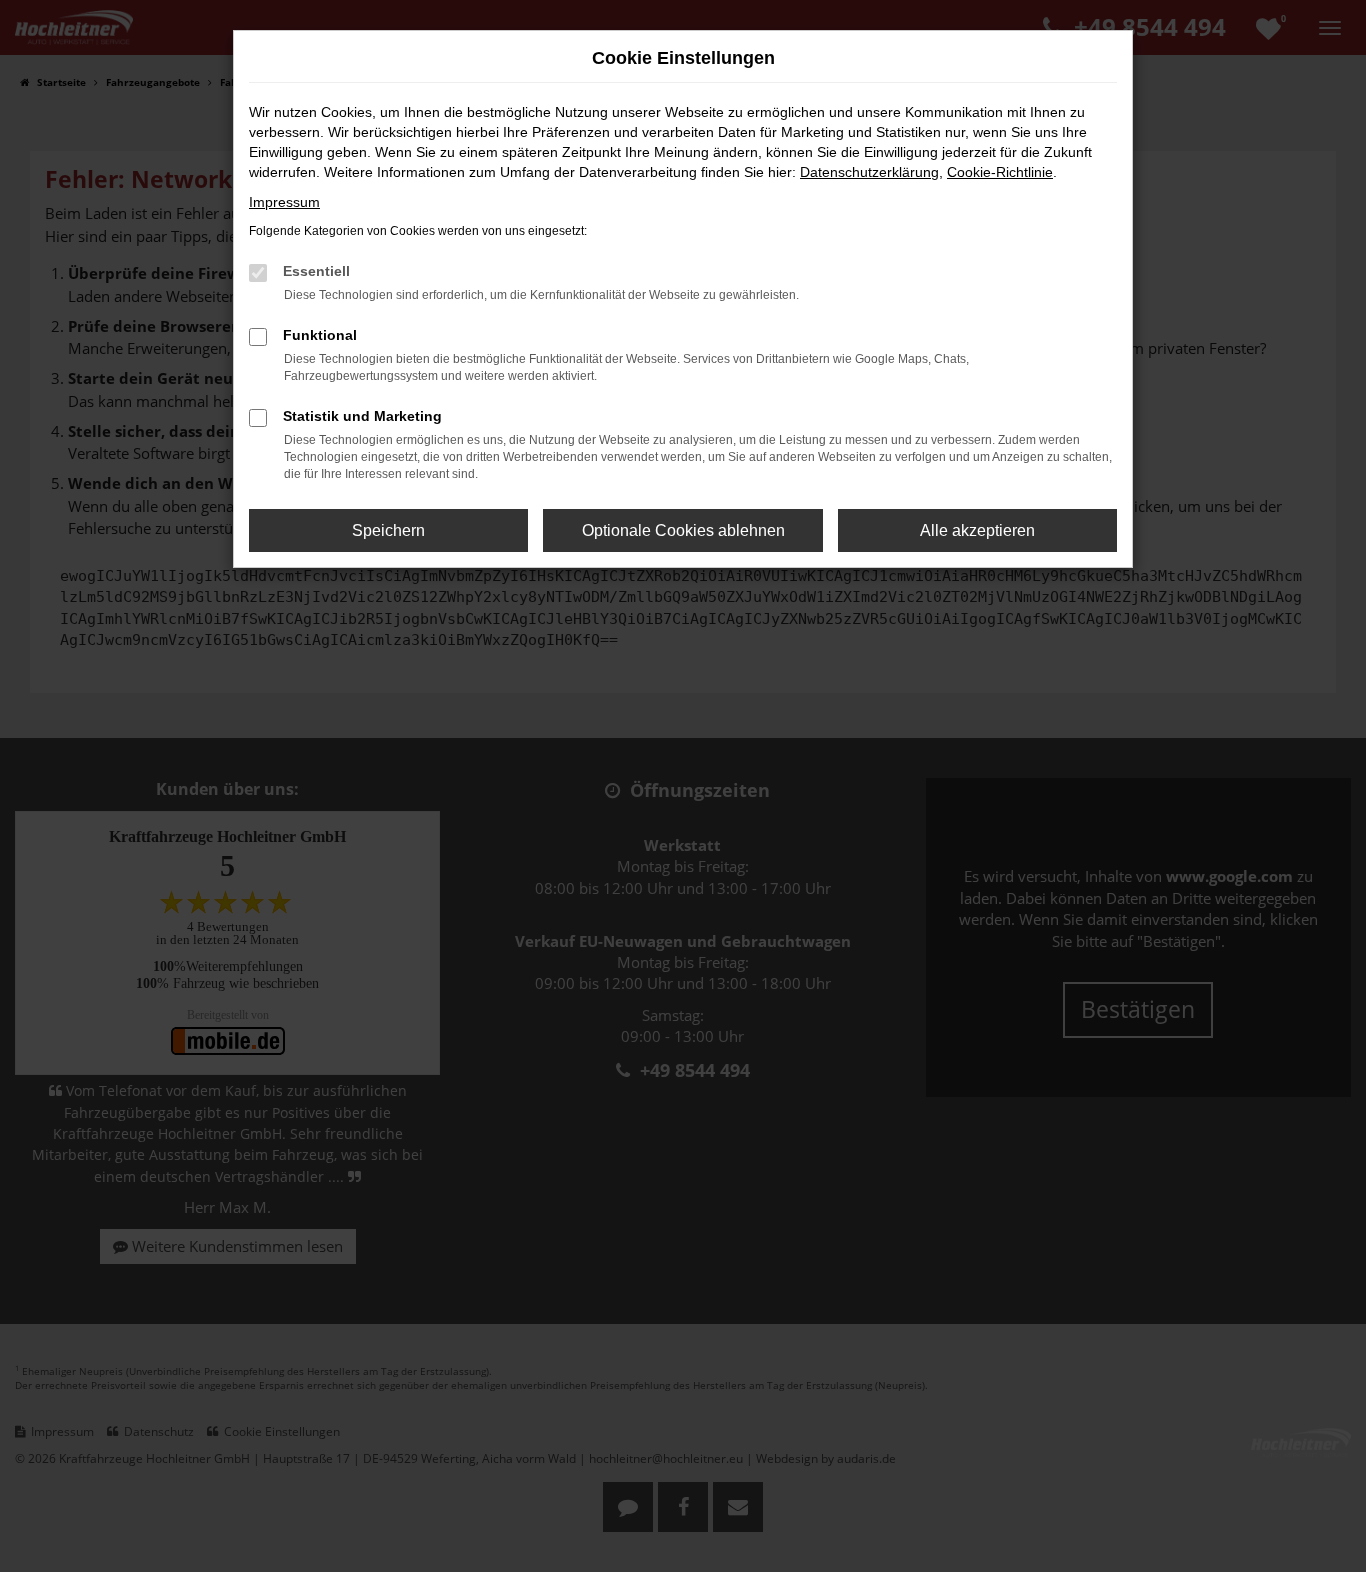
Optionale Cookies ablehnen (683, 530)
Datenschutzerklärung (869, 172)
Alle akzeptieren (977, 530)
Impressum (284, 202)
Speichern (388, 530)
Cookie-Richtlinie (1000, 172)
